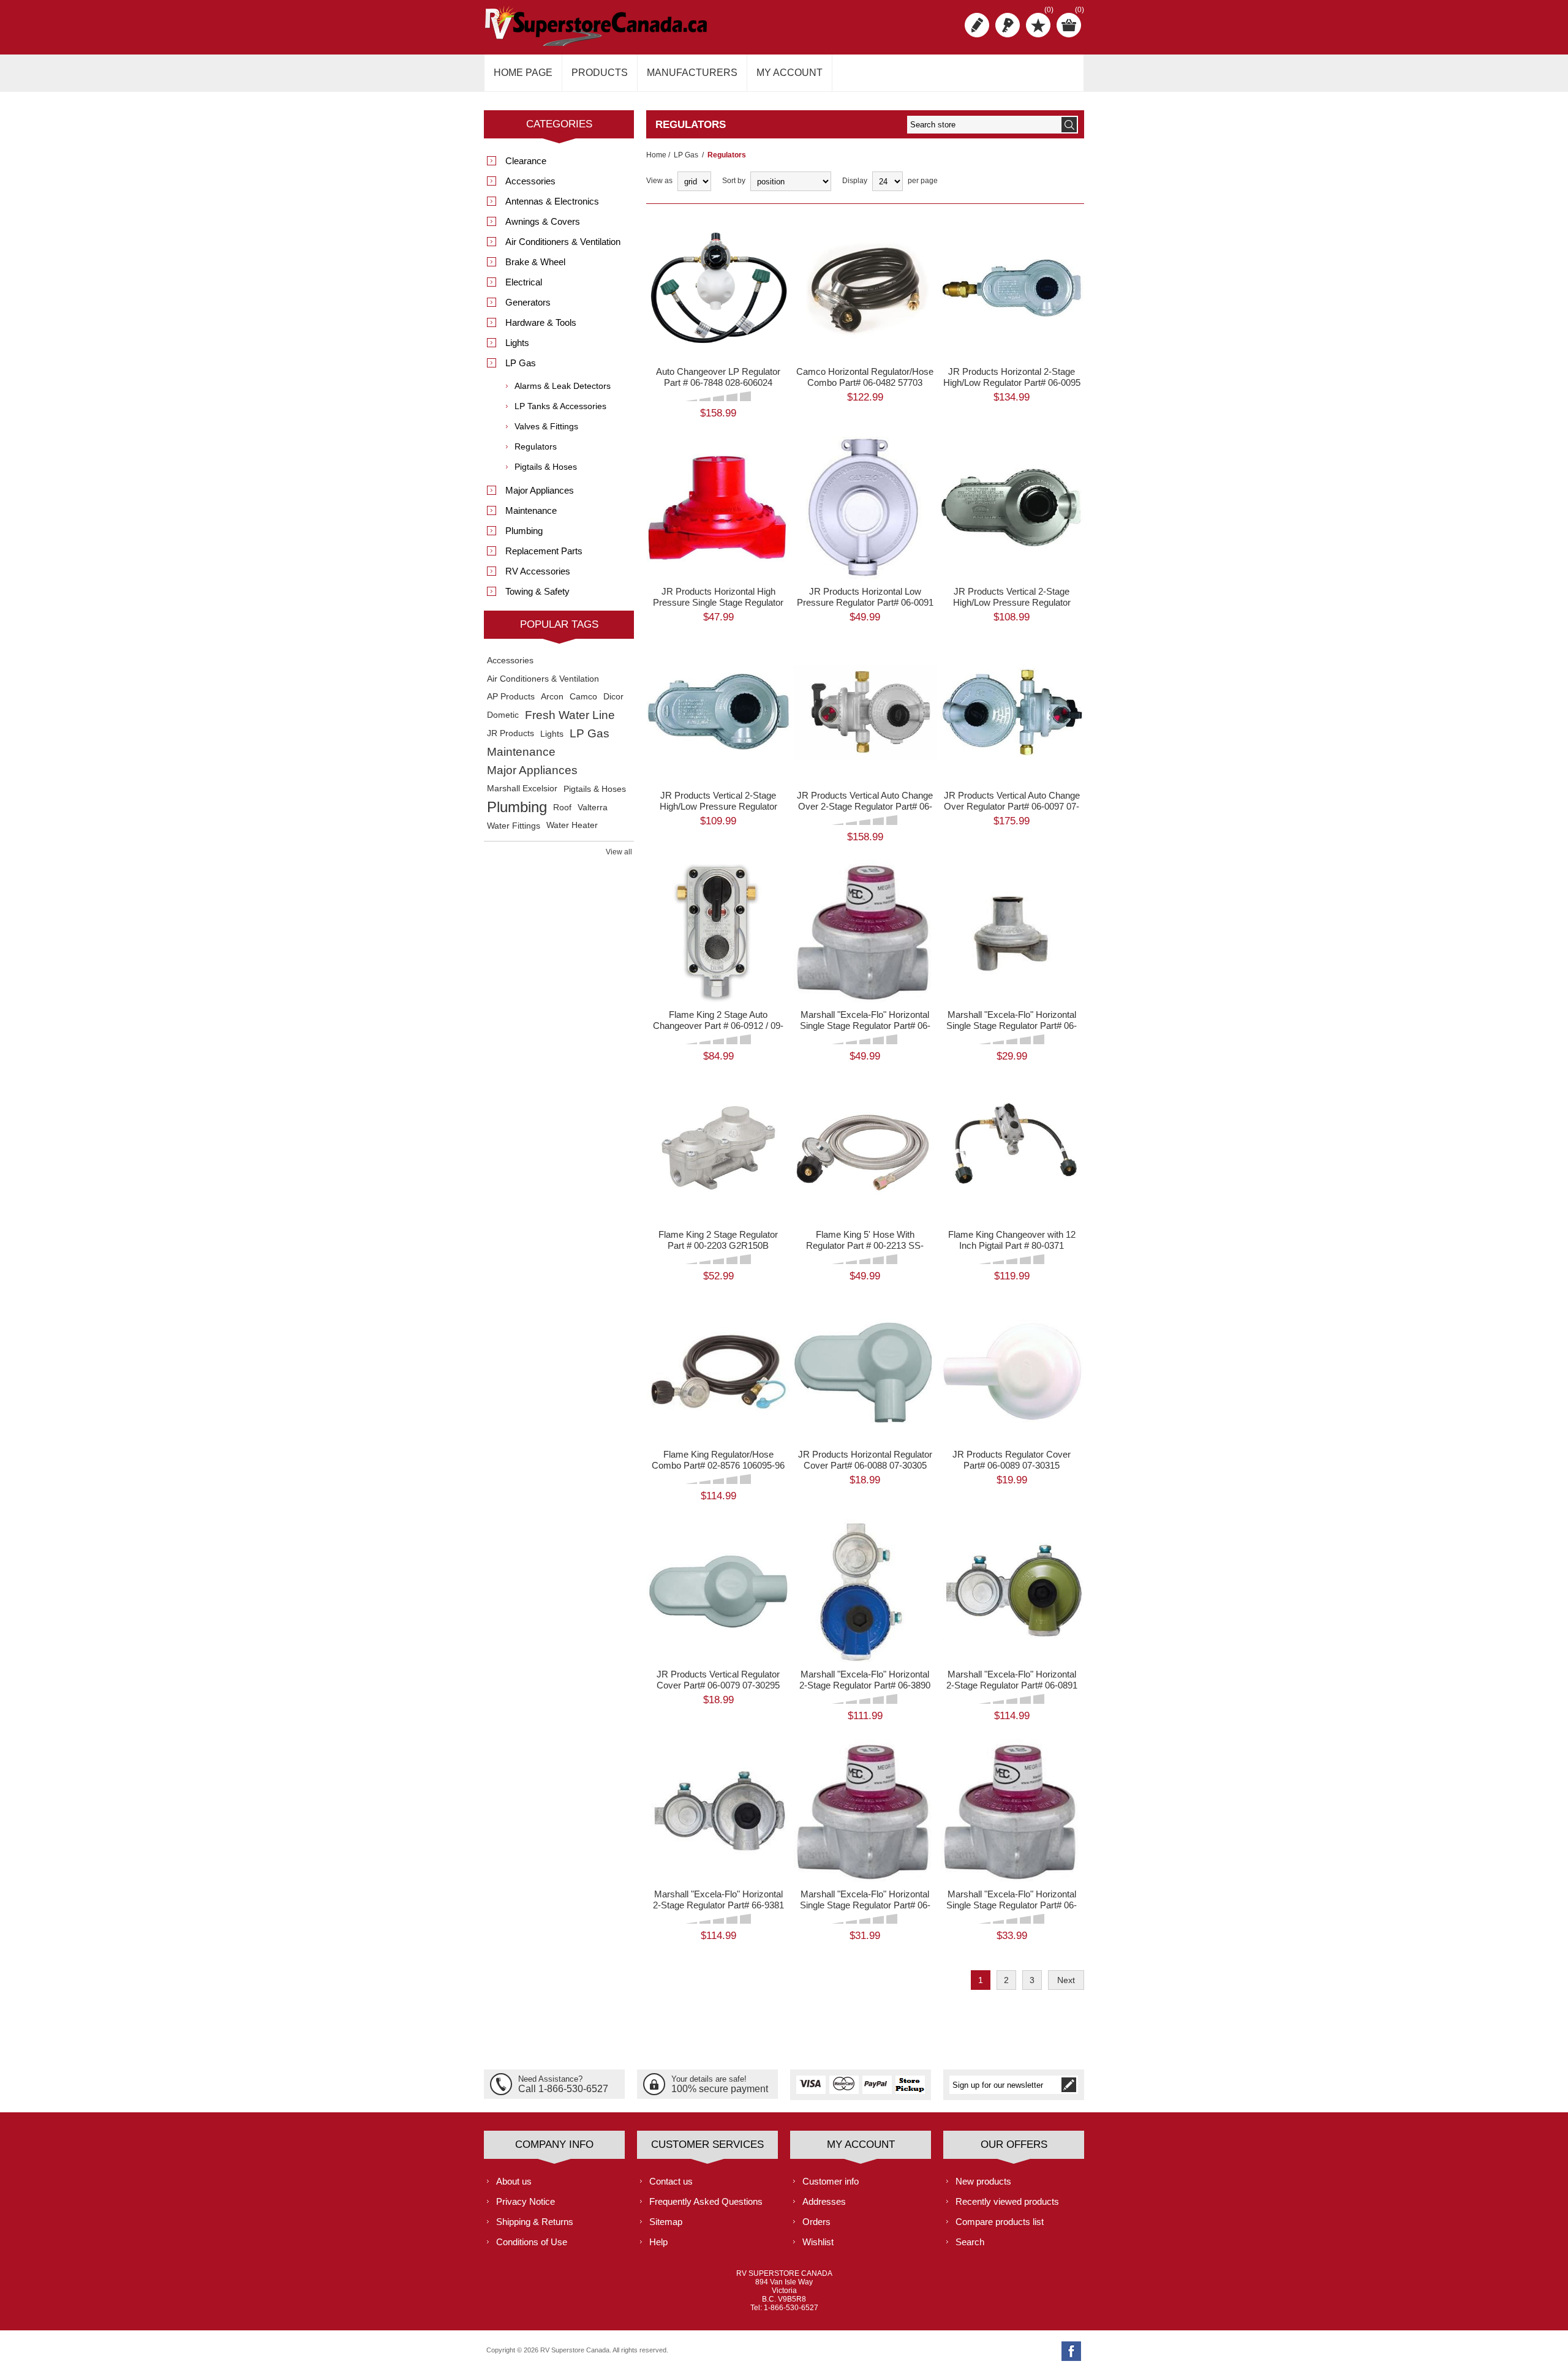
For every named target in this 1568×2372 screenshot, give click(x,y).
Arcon (552, 697)
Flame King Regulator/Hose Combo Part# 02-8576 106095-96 (718, 1460)
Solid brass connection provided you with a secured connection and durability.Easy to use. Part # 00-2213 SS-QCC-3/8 (865, 1130)
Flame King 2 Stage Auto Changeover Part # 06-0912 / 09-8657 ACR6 (718, 1026)
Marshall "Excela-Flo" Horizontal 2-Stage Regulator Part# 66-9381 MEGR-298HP (718, 1905)
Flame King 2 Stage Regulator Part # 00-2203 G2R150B (718, 1240)
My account (790, 73)
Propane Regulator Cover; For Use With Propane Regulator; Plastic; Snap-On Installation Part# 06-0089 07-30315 (1012, 1350)
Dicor (613, 697)
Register (977, 25)
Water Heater (572, 825)
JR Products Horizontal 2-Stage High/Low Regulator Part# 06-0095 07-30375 (1012, 382)
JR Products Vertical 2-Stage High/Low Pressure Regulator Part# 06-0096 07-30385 (718, 806)
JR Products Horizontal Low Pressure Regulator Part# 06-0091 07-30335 (865, 602)
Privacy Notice (526, 2201)
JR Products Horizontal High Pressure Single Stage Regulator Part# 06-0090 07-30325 (718, 602)
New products (983, 2181)
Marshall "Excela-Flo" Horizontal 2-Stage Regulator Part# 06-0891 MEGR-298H (1012, 1685)
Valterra (593, 807)
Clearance (526, 161)
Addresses (824, 2201)
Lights (517, 343)
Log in (1008, 25)
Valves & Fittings (546, 426)
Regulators (536, 446)
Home (656, 155)
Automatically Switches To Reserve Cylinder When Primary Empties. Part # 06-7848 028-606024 (718, 262)
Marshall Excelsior (522, 789)
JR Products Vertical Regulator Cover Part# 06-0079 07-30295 (718, 1680)
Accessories (530, 181)
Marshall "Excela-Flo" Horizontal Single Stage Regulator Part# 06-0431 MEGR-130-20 (1012, 1905)
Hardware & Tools (541, 322)
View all (619, 852)
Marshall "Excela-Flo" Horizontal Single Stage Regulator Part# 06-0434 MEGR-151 (1012, 1026)
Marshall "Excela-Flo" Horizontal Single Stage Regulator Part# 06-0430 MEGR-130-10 (865, 1905)
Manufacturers (692, 73)
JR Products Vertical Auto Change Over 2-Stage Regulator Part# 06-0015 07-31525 (865, 806)
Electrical (524, 282)
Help (658, 2242)
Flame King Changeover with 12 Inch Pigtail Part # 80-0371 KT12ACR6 (1012, 1245)
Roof (562, 807)
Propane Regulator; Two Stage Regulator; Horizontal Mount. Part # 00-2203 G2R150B (718, 1125)
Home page (523, 73)
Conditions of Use (532, 2242)
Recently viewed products (1007, 2201)
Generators (528, 302)
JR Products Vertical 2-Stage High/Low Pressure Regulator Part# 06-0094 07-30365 (1012, 602)
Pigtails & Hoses (546, 467)
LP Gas (686, 155)
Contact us (671, 2181)
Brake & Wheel (535, 262)
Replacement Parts (544, 551)
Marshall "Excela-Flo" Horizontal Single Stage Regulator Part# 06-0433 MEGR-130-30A (865, 1026)
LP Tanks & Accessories (560, 406)
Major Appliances (540, 490)
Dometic (503, 715)
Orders (816, 2222)
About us (514, 2181)
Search (970, 2242)
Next (1066, 1980)
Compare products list (1000, 2222)
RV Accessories (538, 571)
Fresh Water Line (570, 715)
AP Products (511, 697)
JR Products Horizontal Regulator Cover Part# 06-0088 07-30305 (865, 1460)
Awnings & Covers (543, 221)
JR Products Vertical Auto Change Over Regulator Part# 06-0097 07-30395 (1012, 806)
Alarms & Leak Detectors (563, 386)
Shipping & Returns (535, 2222)
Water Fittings (514, 826)
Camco (583, 697)
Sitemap (666, 2222)
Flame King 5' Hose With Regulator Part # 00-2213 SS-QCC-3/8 (865, 1245)
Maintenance (531, 510)
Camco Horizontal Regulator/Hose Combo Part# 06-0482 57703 (865, 377)
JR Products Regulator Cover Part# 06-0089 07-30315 (1012, 1460)
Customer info (831, 2181)
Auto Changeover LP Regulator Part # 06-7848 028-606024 (718, 377)
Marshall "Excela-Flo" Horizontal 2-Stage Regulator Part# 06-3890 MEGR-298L (865, 1685)
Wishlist (818, 2242)
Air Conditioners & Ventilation (563, 242)
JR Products (511, 733)
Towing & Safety (537, 591)
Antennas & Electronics (552, 201)
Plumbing (524, 531)
